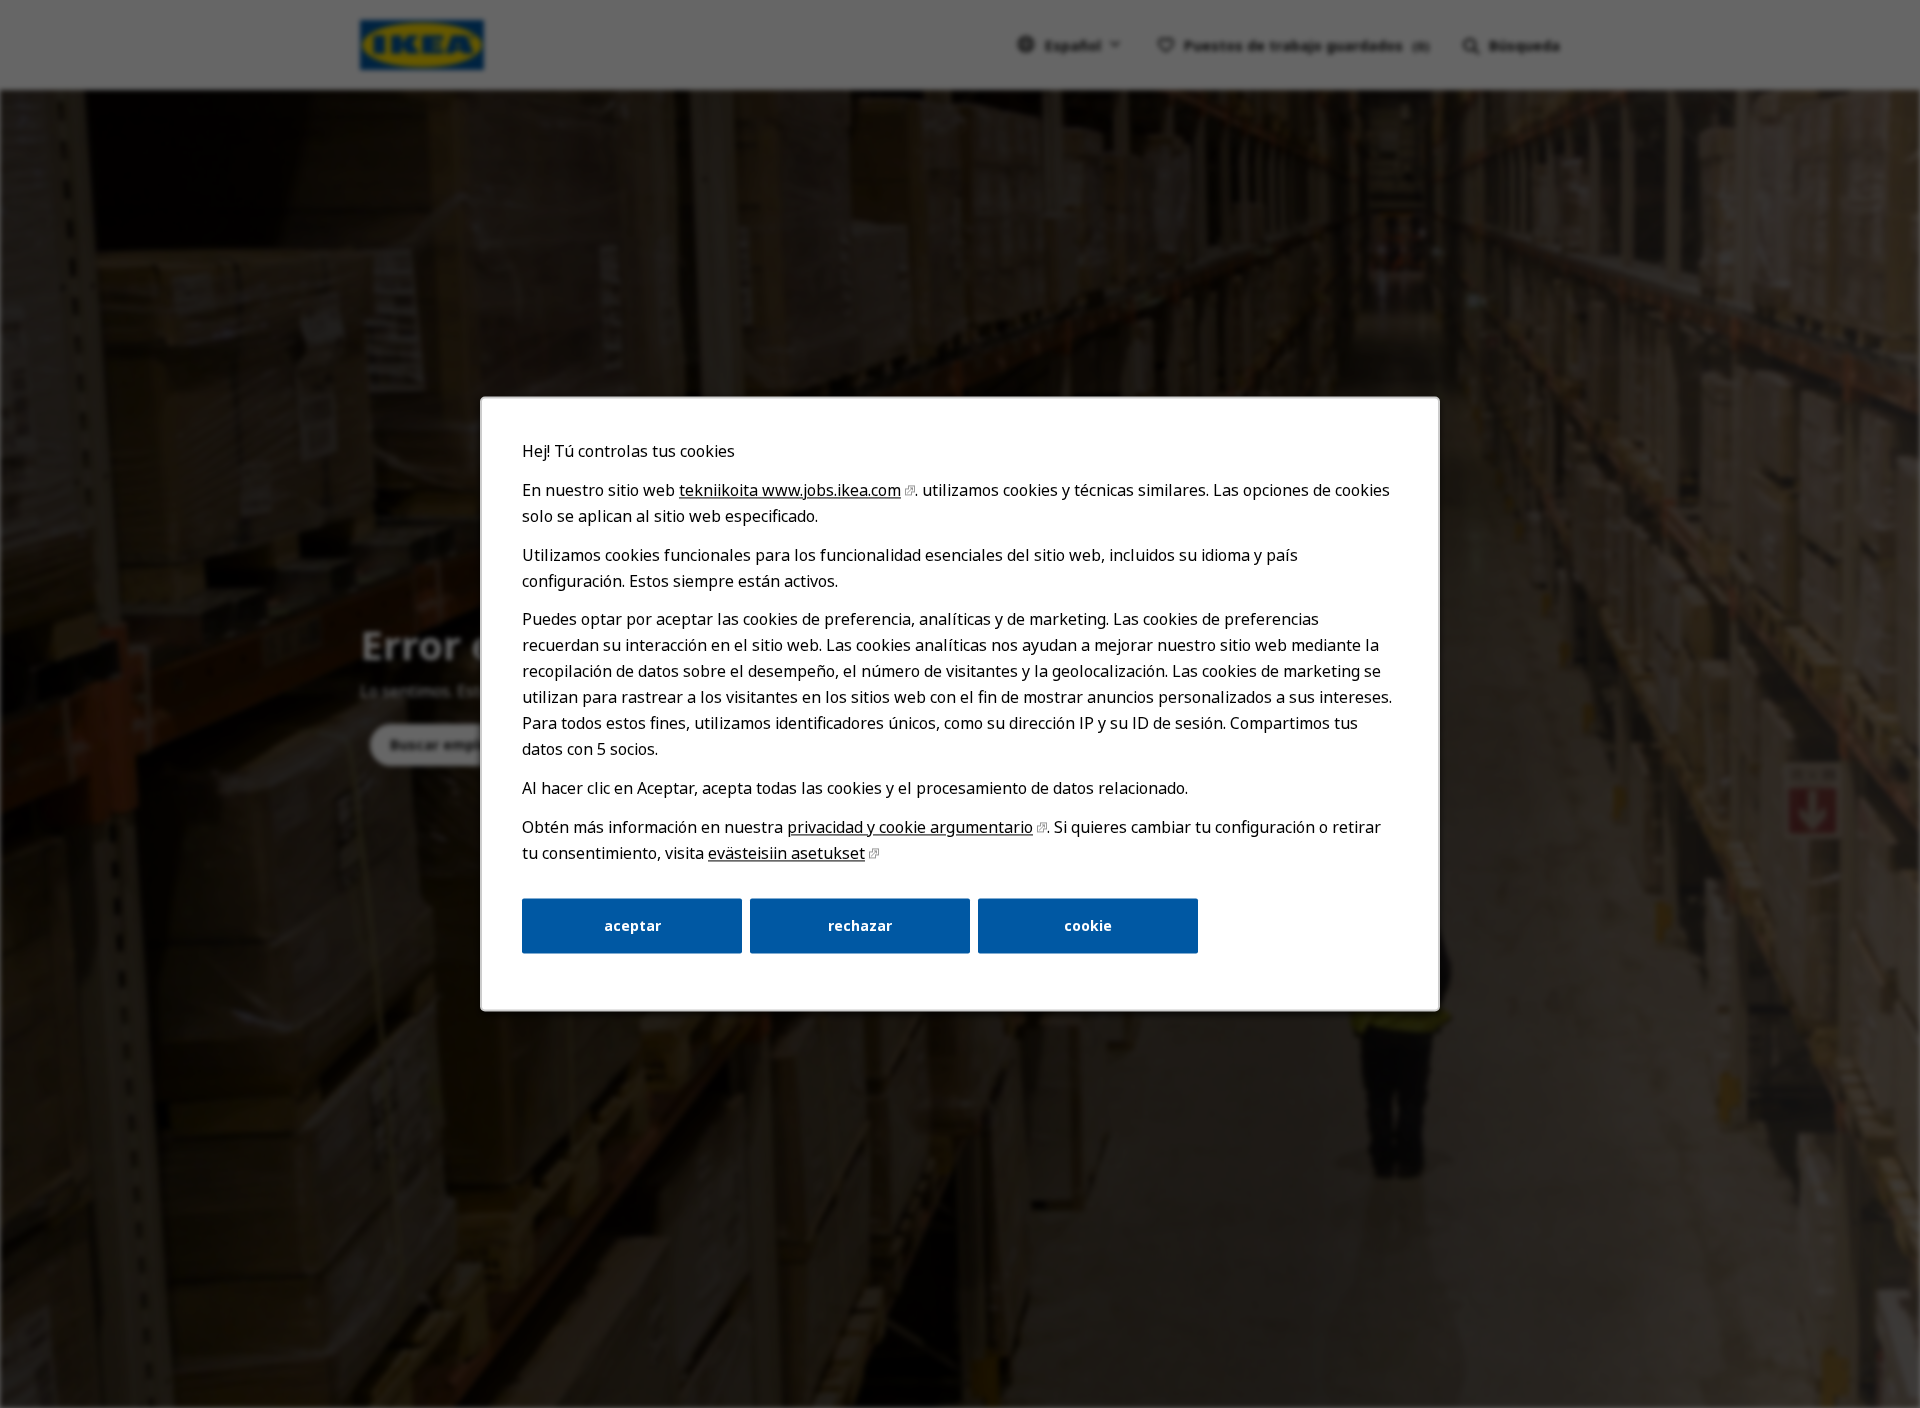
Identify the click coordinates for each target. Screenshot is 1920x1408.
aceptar (632, 925)
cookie (1088, 925)
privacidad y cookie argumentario (910, 827)
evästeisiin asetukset (786, 853)
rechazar (860, 925)
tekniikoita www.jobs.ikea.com (790, 490)
